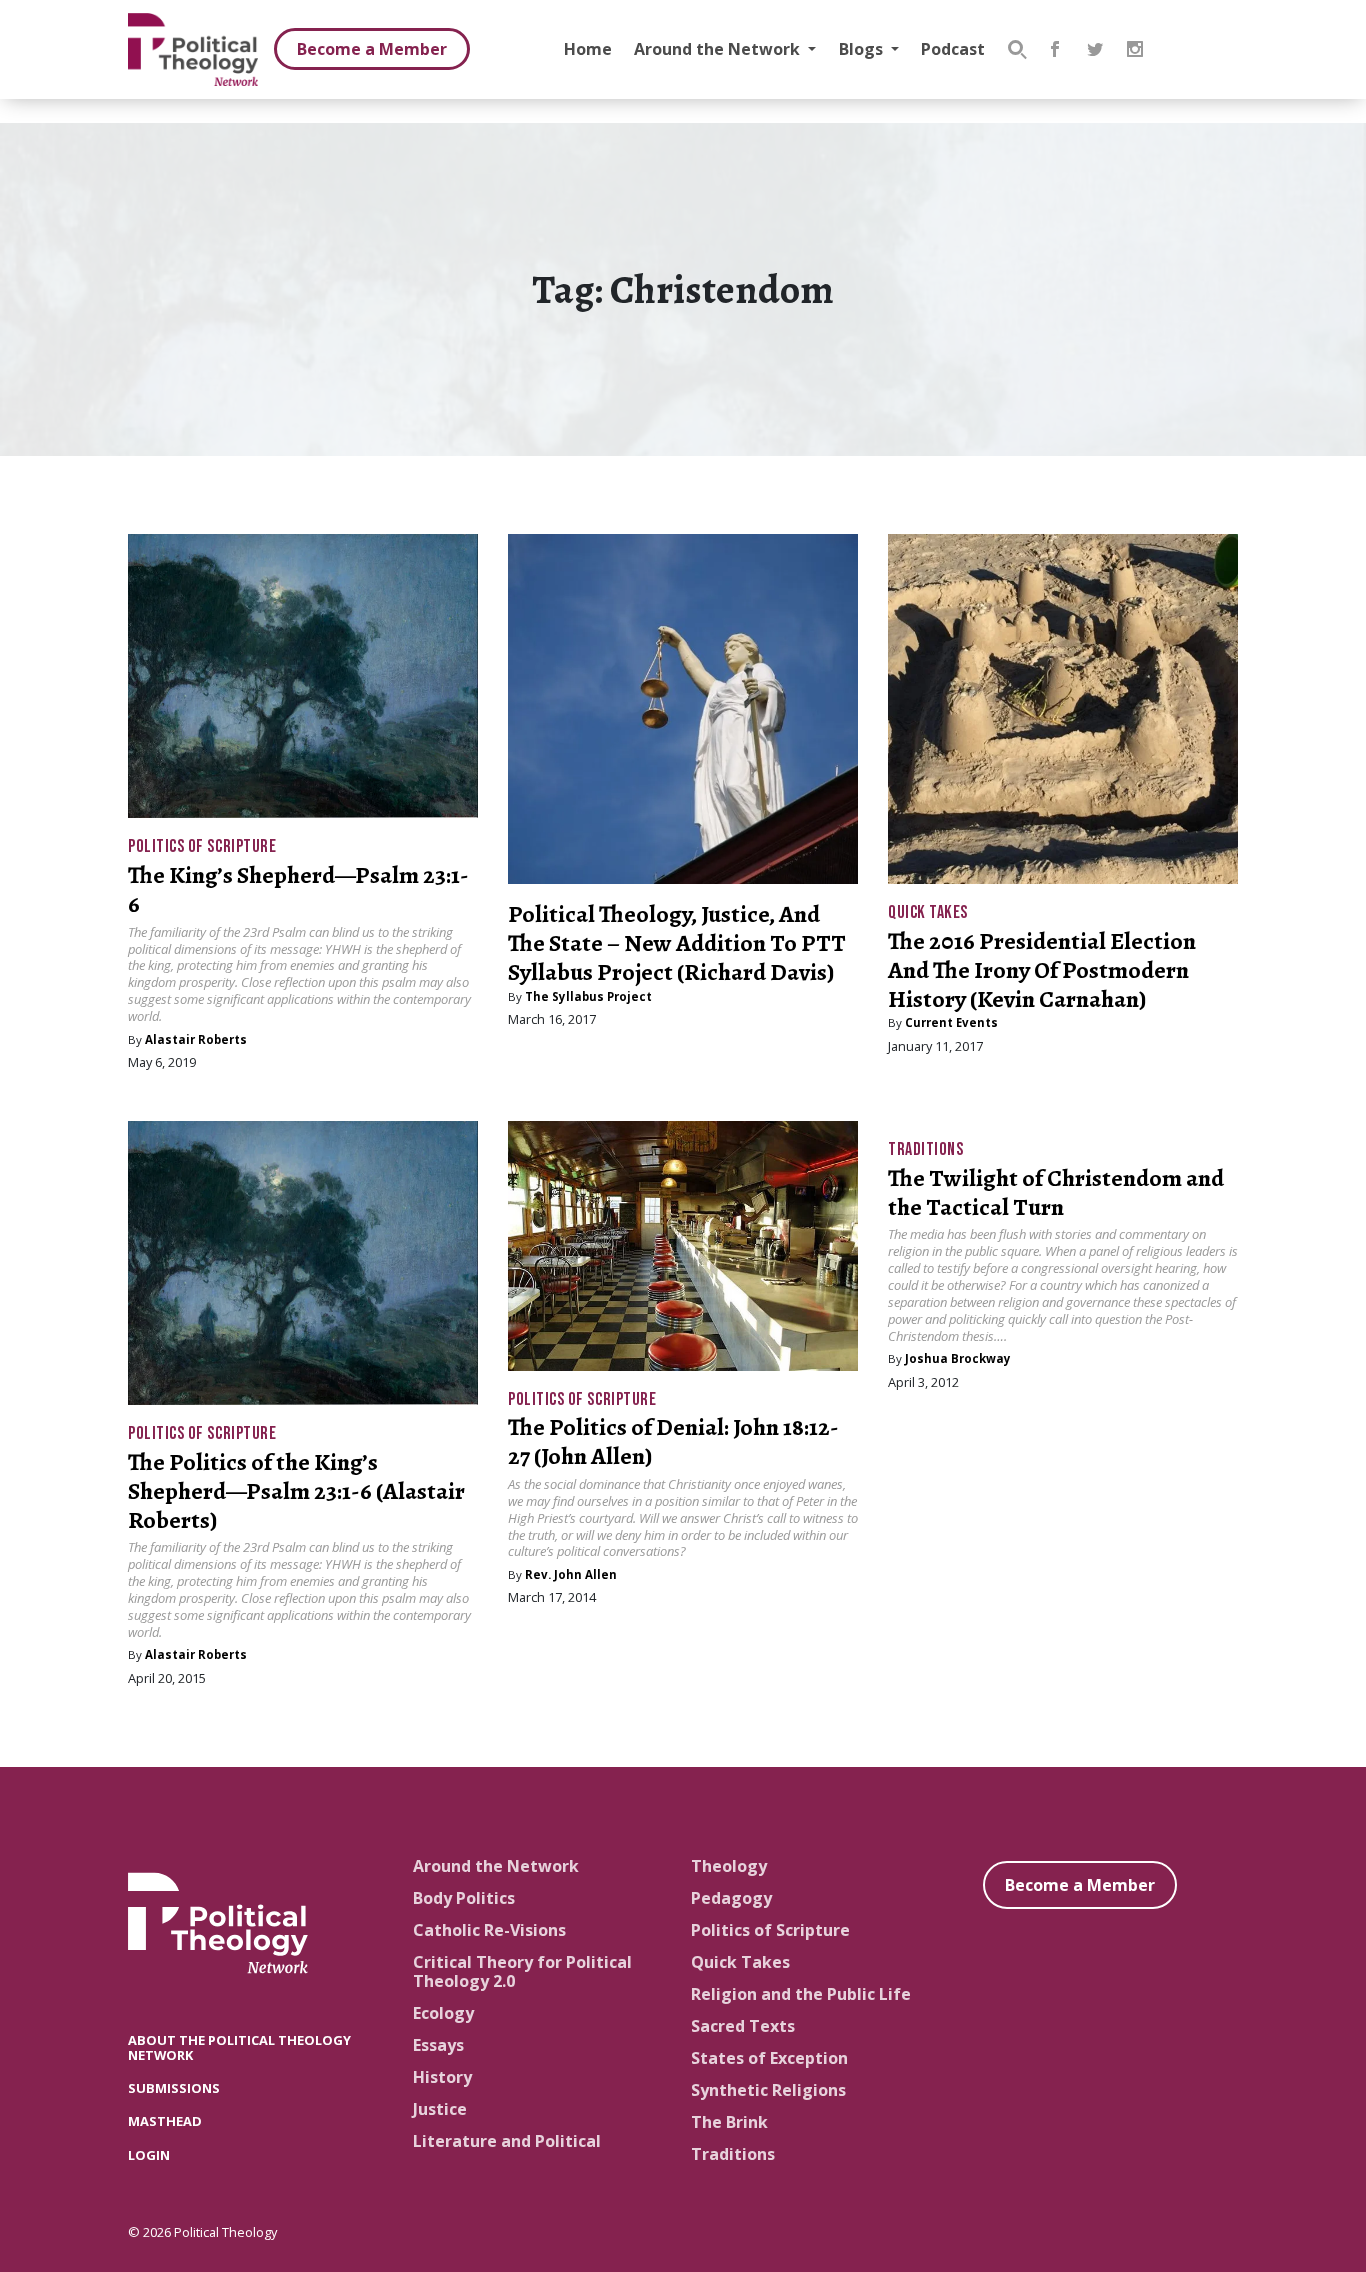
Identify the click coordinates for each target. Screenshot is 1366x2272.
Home (588, 49)
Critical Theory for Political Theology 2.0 (522, 1971)
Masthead (165, 2121)
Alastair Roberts (196, 1039)
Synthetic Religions (768, 2090)
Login (149, 2155)
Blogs (863, 49)
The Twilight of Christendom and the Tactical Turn (1056, 1192)
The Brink (729, 2122)
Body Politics (464, 1898)
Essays (438, 2045)
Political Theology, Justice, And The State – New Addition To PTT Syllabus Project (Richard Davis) (677, 943)
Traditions (925, 1149)
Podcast (953, 49)
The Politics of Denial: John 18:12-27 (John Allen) (673, 1441)
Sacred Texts (743, 2026)
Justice (440, 2109)
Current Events (951, 1022)
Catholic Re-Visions (489, 1930)
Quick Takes (928, 912)
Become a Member (372, 49)
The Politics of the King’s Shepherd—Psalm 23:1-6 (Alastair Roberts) (296, 1491)
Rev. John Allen (571, 1574)
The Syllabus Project (588, 996)
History (442, 2077)
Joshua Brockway (958, 1358)
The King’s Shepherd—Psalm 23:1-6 (298, 889)
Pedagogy (731, 1898)
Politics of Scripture (202, 846)
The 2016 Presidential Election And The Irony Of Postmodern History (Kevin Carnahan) (1042, 970)
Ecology (443, 2013)
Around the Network (719, 49)
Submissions (174, 2088)
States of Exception (769, 2058)
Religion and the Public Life (801, 1994)
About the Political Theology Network (239, 2047)
